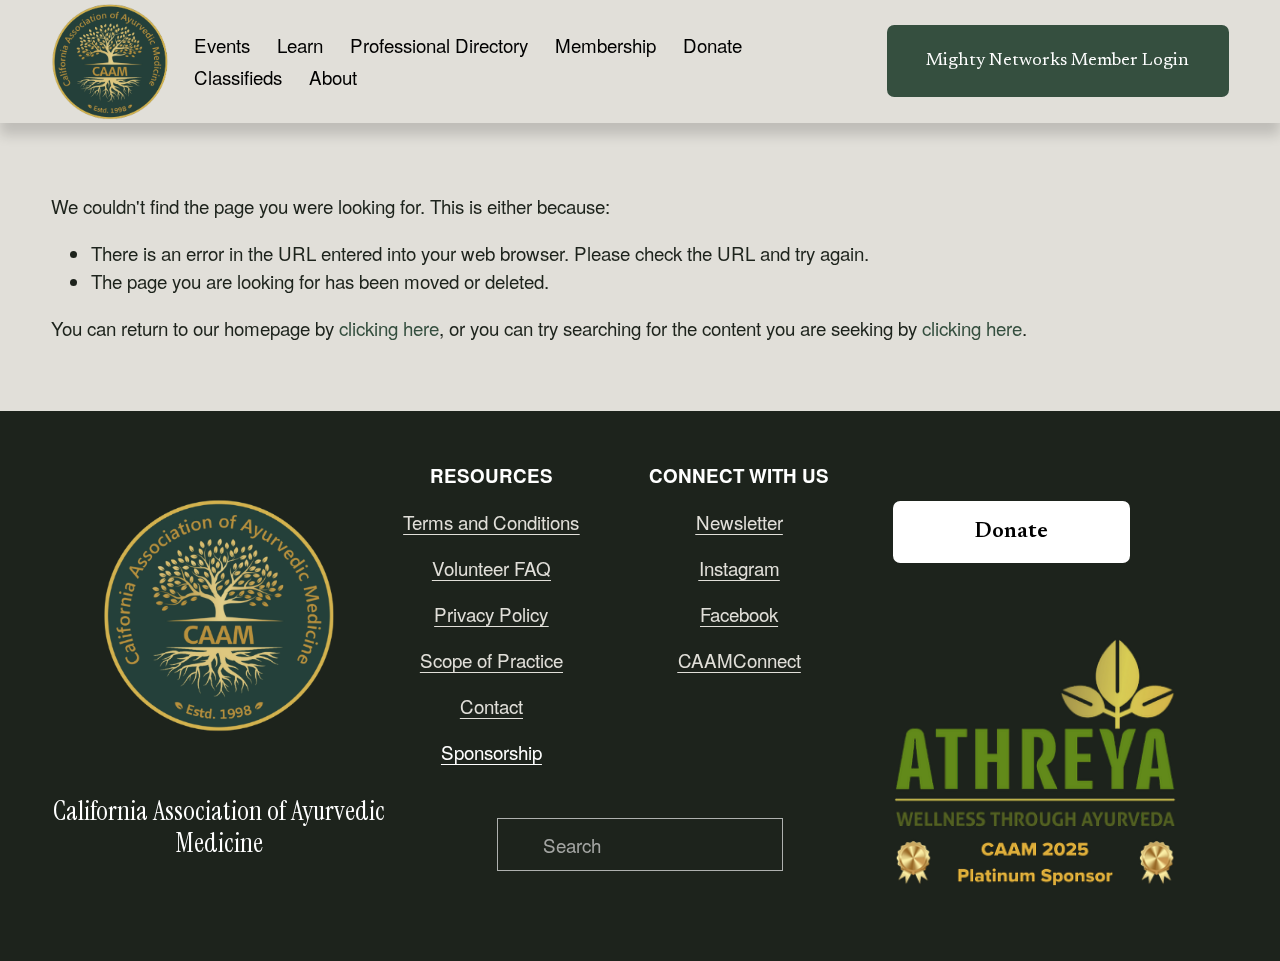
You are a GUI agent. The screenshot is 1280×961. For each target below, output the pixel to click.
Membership (605, 44)
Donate (712, 44)
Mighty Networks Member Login (1057, 61)
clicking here (389, 327)
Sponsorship (491, 751)
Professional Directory (439, 44)
